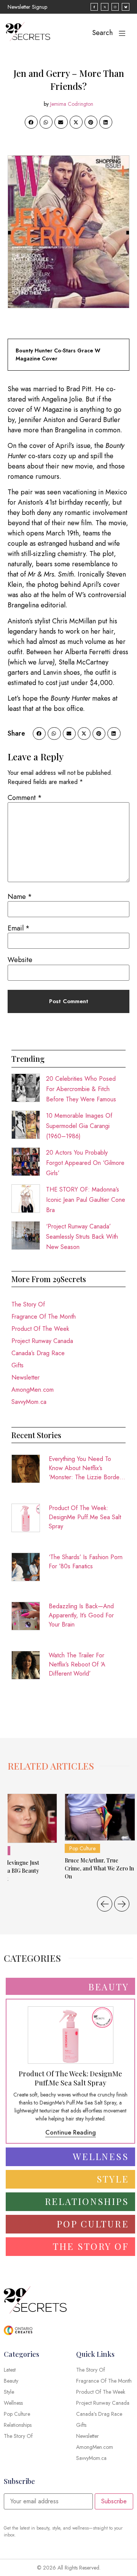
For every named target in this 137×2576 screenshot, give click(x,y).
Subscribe (114, 2501)
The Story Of (28, 1304)
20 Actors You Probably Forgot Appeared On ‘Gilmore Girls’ (85, 1163)
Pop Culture (82, 1848)
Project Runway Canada (42, 1341)
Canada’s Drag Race (38, 1353)
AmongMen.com (33, 1390)
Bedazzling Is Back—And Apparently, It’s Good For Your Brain (81, 1615)
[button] (31, 122)
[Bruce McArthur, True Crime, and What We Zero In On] (100, 1817)
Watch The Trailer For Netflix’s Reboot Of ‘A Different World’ (77, 1664)
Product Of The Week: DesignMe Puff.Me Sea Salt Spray (85, 1517)
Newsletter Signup (27, 7)
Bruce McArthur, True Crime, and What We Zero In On (99, 1868)
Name (20, 897)
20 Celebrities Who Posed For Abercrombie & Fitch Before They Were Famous (81, 1089)
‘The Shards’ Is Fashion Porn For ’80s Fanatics (86, 1562)
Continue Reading (71, 2132)
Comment (25, 798)
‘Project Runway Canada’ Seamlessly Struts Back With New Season (82, 1237)
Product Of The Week (40, 1329)
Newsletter (25, 1377)
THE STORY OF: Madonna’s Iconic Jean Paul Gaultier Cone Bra (86, 1200)
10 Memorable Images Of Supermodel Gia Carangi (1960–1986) (79, 1126)
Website (20, 960)
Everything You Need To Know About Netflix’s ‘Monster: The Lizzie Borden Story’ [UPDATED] (86, 1468)
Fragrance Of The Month (44, 1317)
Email (19, 928)
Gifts (18, 1365)
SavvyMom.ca (29, 1402)
